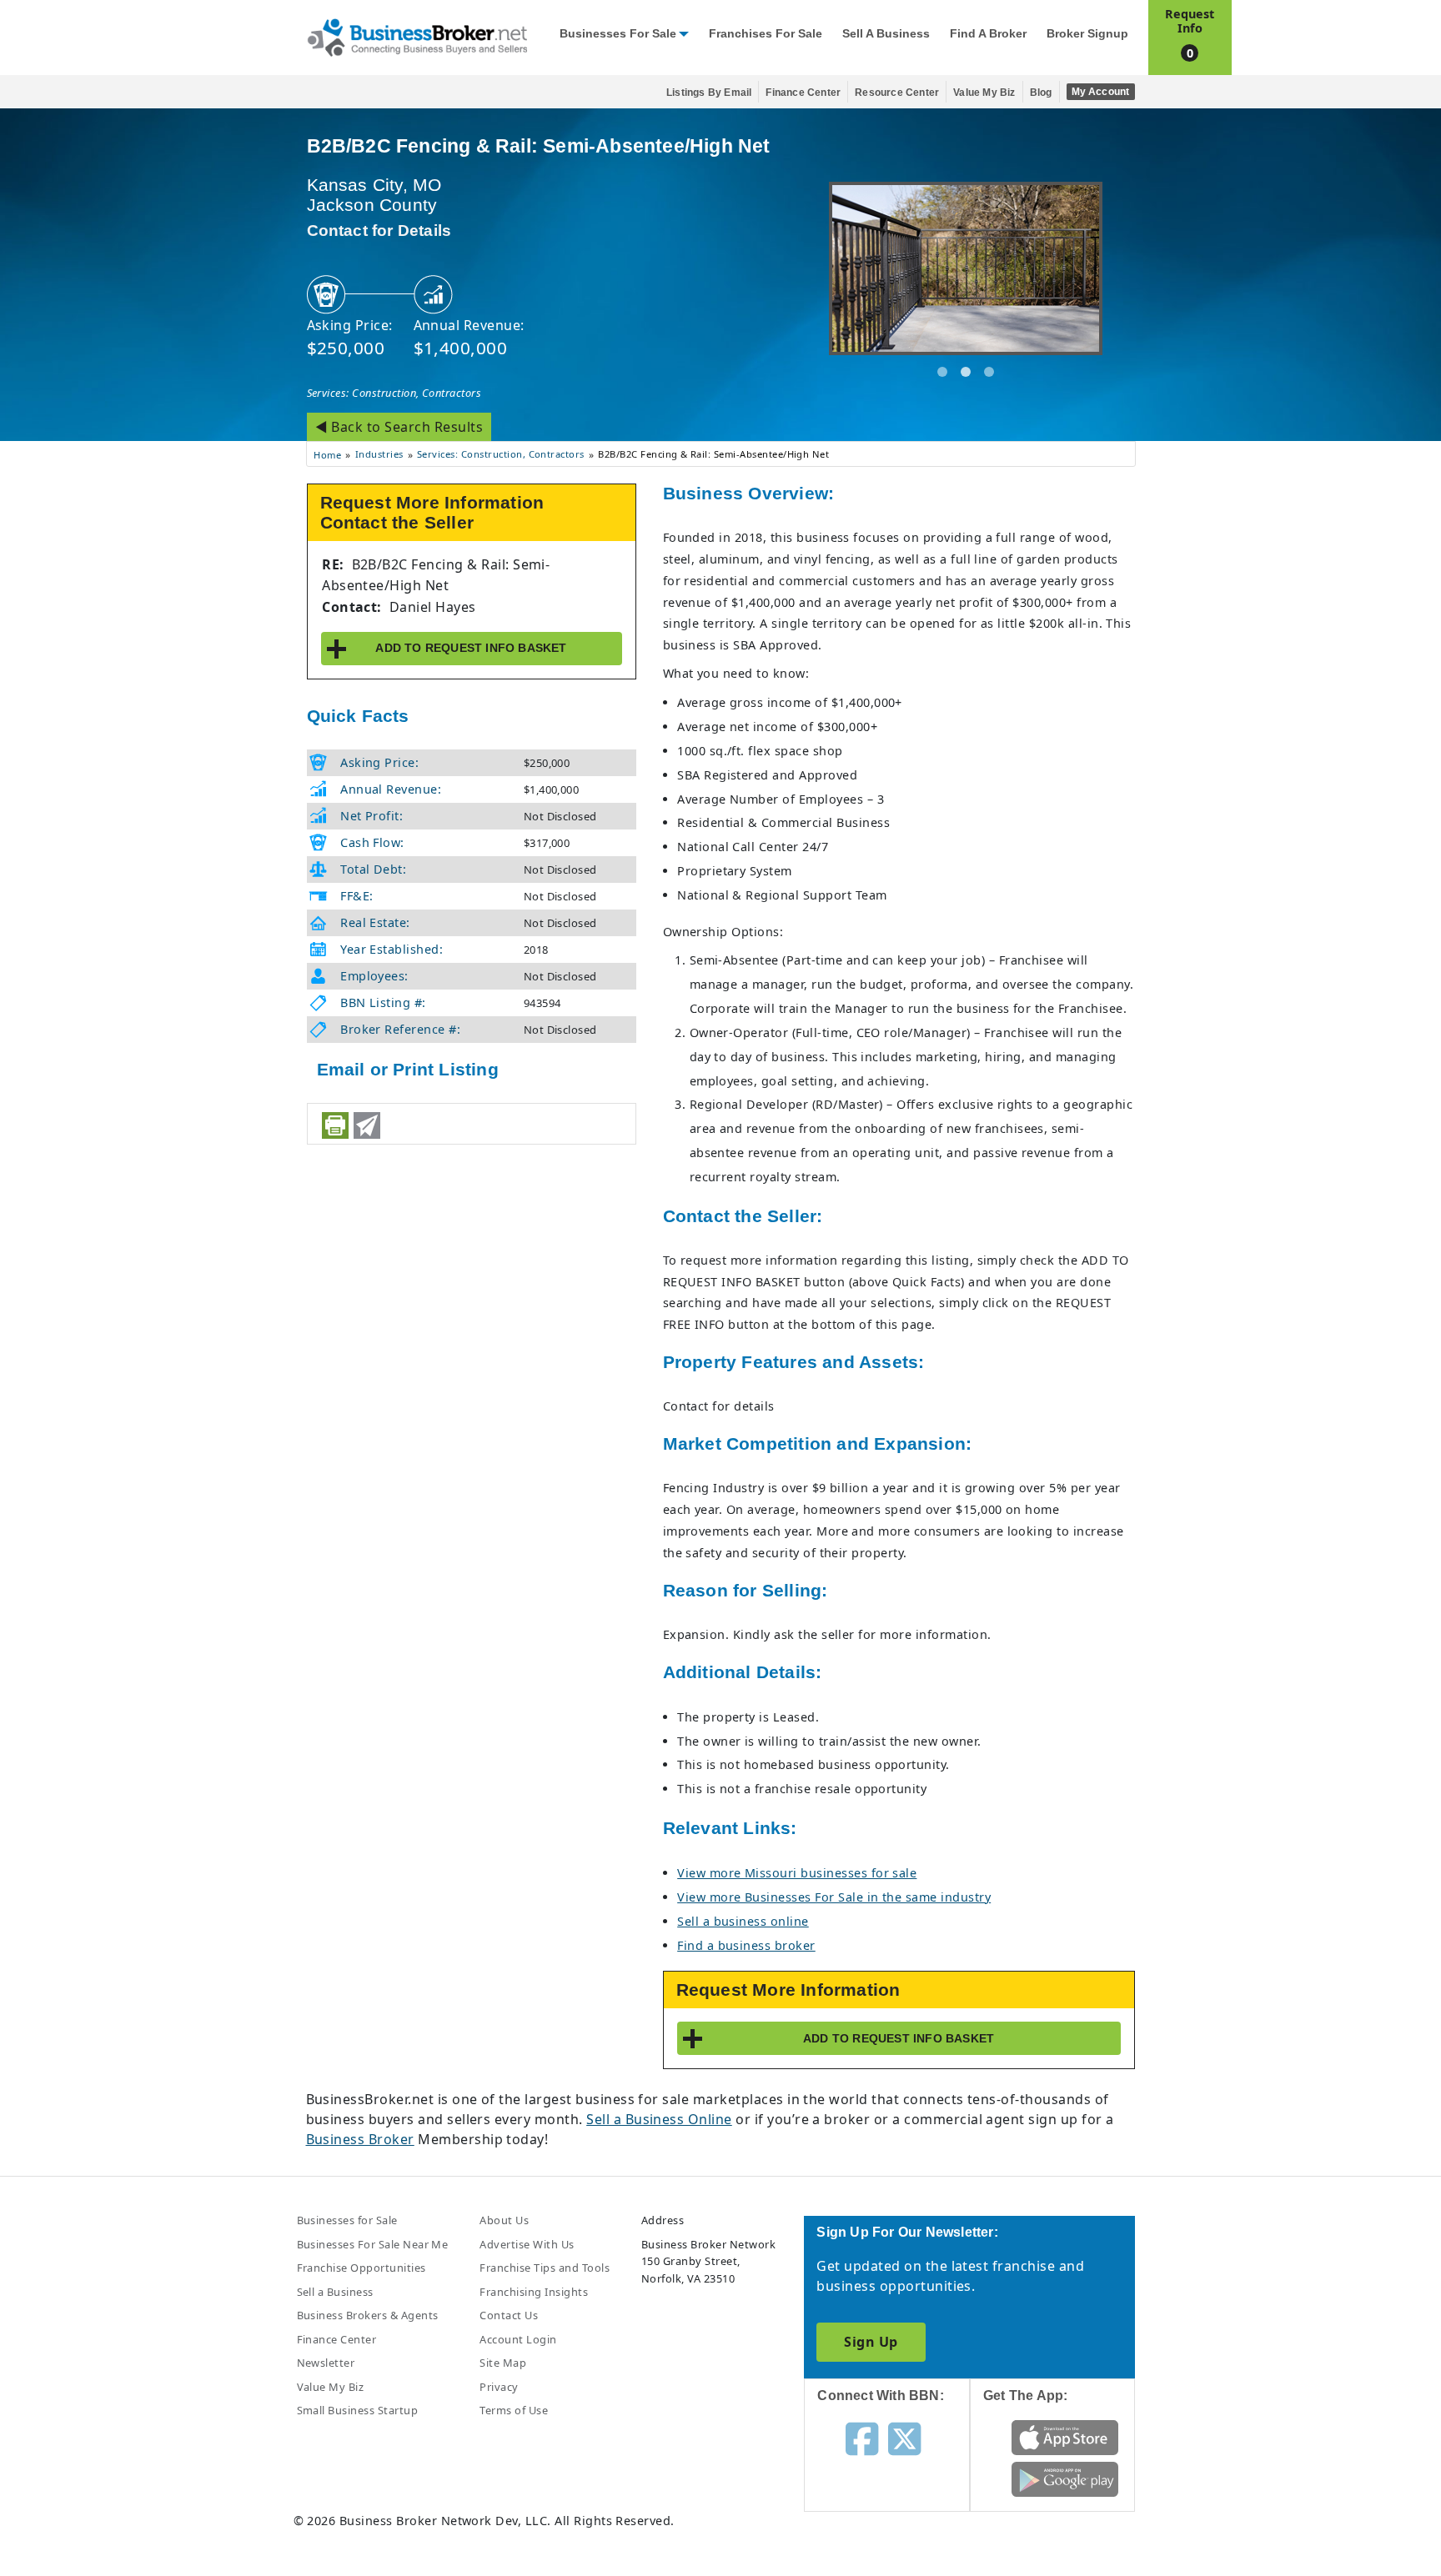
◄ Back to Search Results (399, 427)
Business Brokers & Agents (368, 2315)
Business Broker (360, 2139)
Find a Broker (988, 34)
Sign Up (871, 2342)
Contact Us (509, 2315)
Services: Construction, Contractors (394, 393)
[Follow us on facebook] (862, 2438)
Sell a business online (743, 1921)
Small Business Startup (358, 2410)
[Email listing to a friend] (367, 1125)
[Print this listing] (335, 1125)
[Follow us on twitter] (904, 2438)
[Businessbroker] (417, 36)
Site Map (503, 2363)
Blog (1041, 93)
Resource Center (897, 93)
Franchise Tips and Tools (545, 2268)
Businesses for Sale (618, 34)
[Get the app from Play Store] (1065, 2478)
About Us (504, 2220)
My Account (1101, 92)
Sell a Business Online (659, 2119)
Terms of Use (514, 2410)
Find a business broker (746, 1945)
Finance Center (803, 93)
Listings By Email (709, 93)
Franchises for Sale (766, 34)
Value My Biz (984, 93)
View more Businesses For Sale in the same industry (834, 1897)
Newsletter (326, 2363)
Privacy (499, 2387)
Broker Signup (1087, 34)
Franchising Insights (534, 2292)
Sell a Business (886, 34)
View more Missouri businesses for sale (797, 1873)
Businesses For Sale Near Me (373, 2244)
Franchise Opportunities (362, 2268)
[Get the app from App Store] (1065, 2436)
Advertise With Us (527, 2244)
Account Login (518, 2339)
